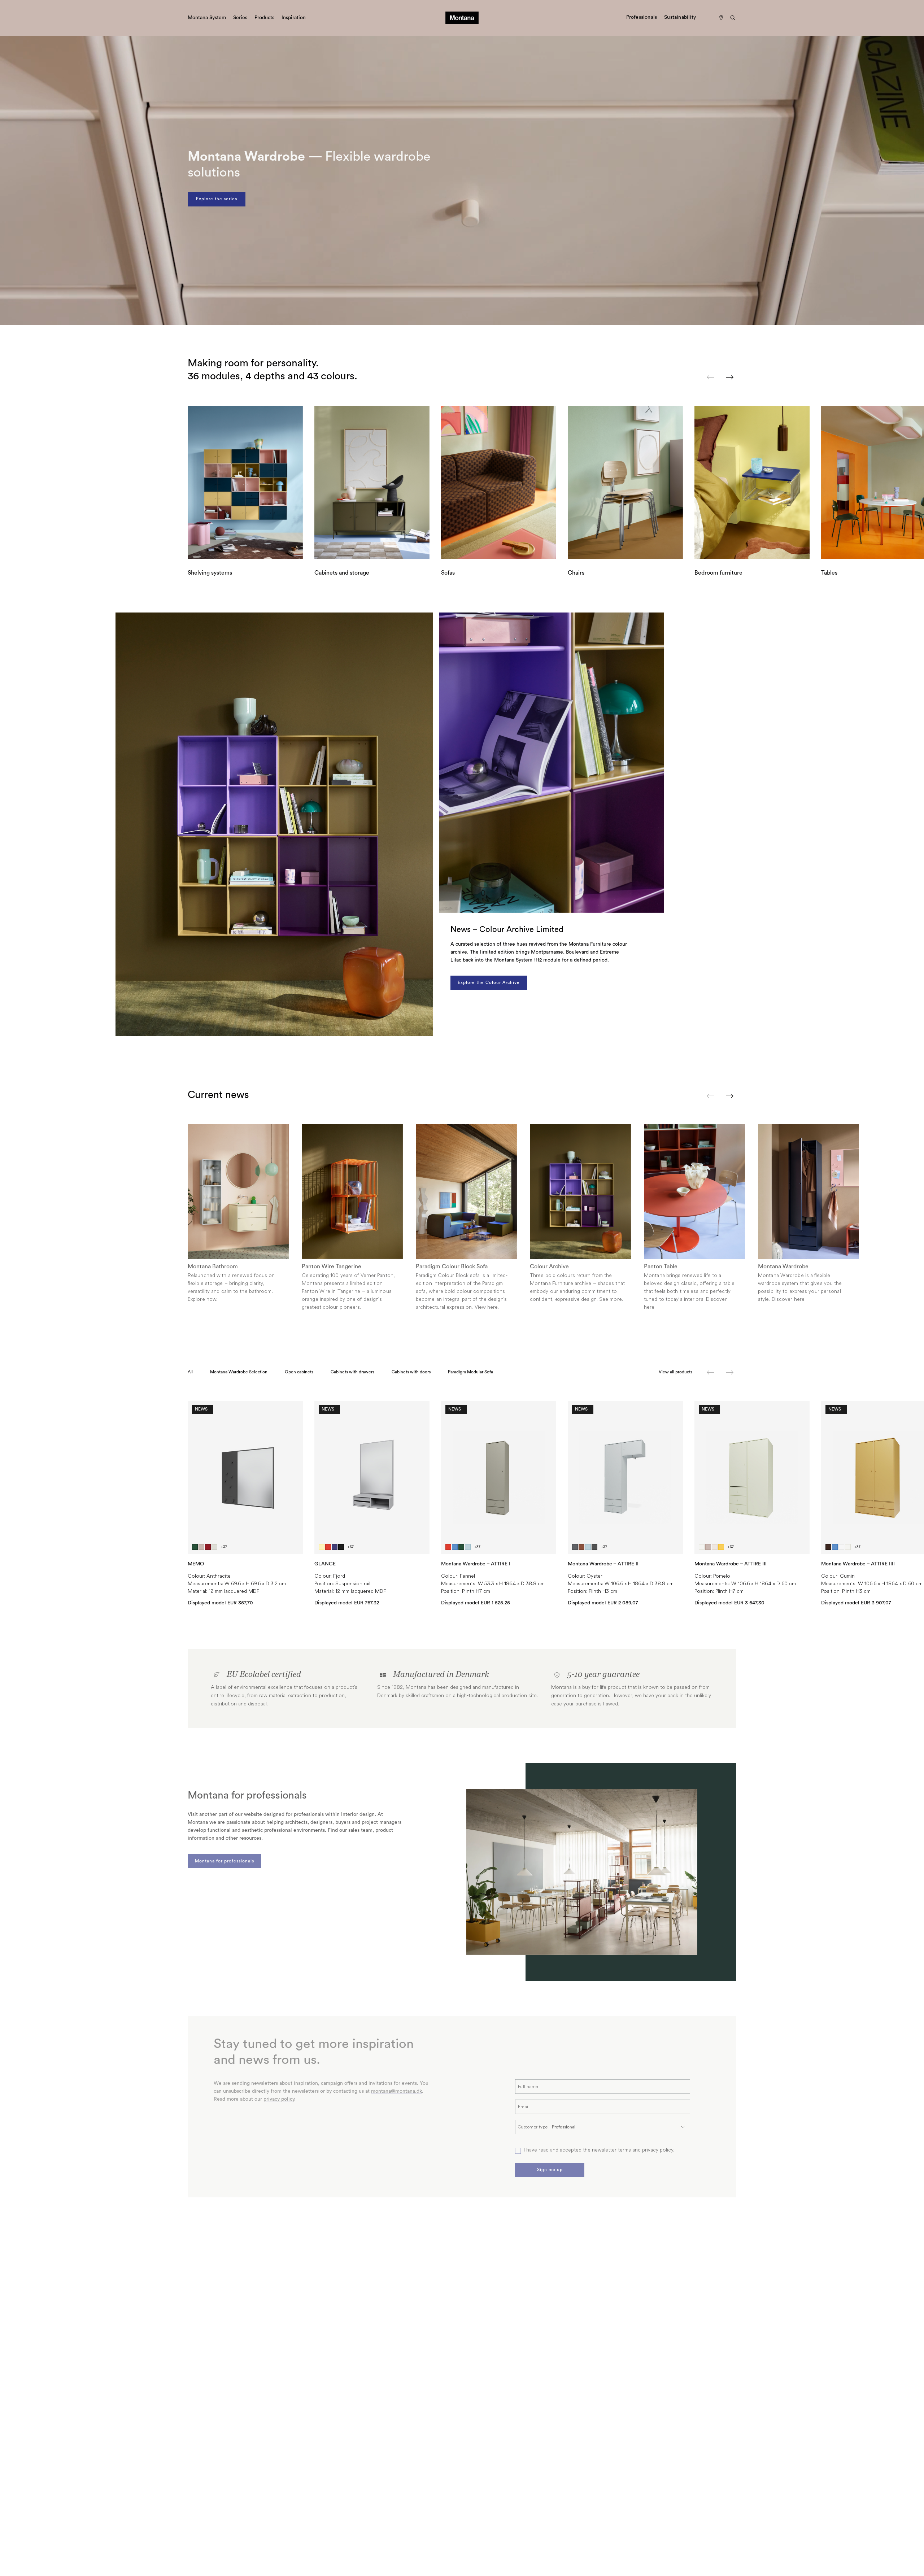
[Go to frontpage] (462, 18)
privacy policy (279, 2099)
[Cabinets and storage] (372, 482)
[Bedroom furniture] (752, 482)
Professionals (642, 17)
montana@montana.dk (396, 2091)
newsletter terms (611, 2150)
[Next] (730, 377)
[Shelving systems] (245, 482)
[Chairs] (625, 482)
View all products (675, 1372)
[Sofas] (499, 482)
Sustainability (680, 17)
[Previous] (711, 377)
